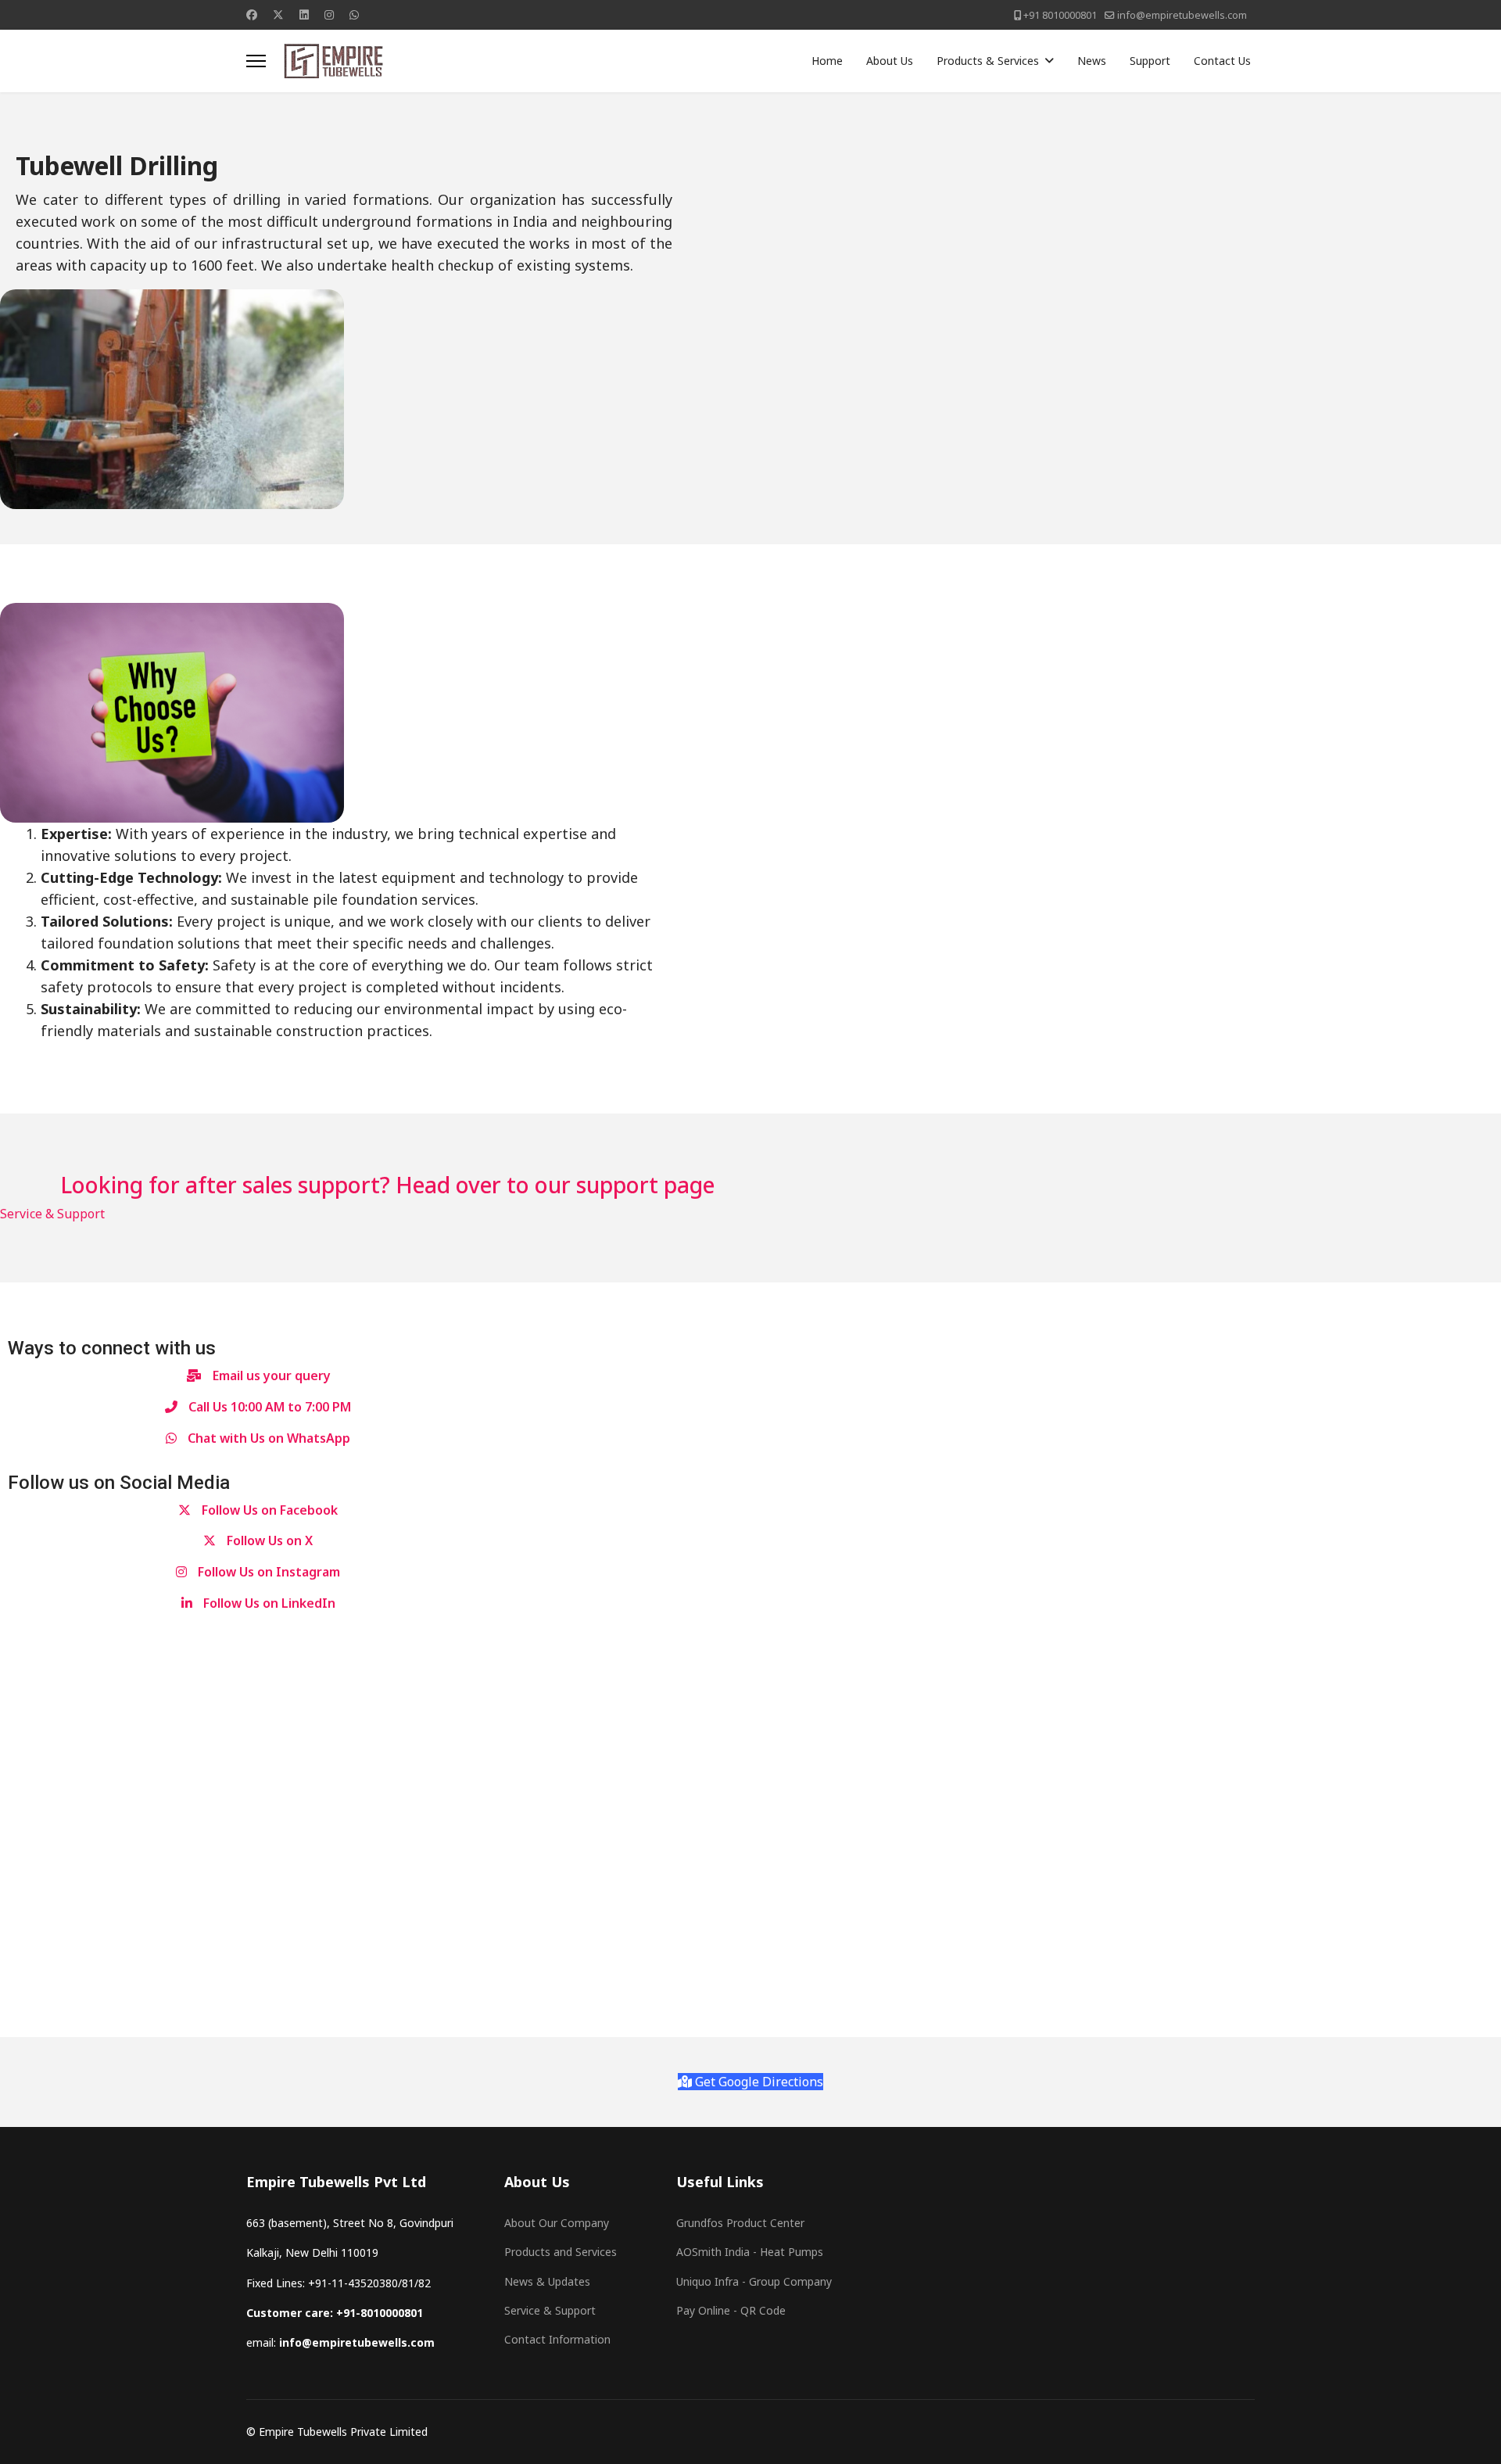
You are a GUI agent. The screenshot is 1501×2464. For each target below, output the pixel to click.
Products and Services (561, 2252)
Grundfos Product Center (740, 2223)
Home (827, 61)
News (1092, 61)
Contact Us (1222, 61)
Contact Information (557, 2339)
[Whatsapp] (354, 14)
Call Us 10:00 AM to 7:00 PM (268, 1407)
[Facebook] (252, 14)
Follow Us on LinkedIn (268, 1603)
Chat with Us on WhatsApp (267, 1438)
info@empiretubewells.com (1182, 15)
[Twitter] (278, 14)
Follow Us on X (268, 1540)
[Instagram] (329, 14)
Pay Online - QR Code (731, 2310)
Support (1150, 61)
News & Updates (547, 2281)
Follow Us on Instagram (267, 1572)
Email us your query (270, 1375)
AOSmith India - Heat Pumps (750, 2252)
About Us (890, 61)
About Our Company (557, 2223)
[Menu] (256, 61)
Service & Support (52, 1214)
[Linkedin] (304, 14)
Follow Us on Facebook (268, 1510)
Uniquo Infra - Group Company (754, 2281)
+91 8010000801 (1060, 15)
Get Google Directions (758, 2082)
